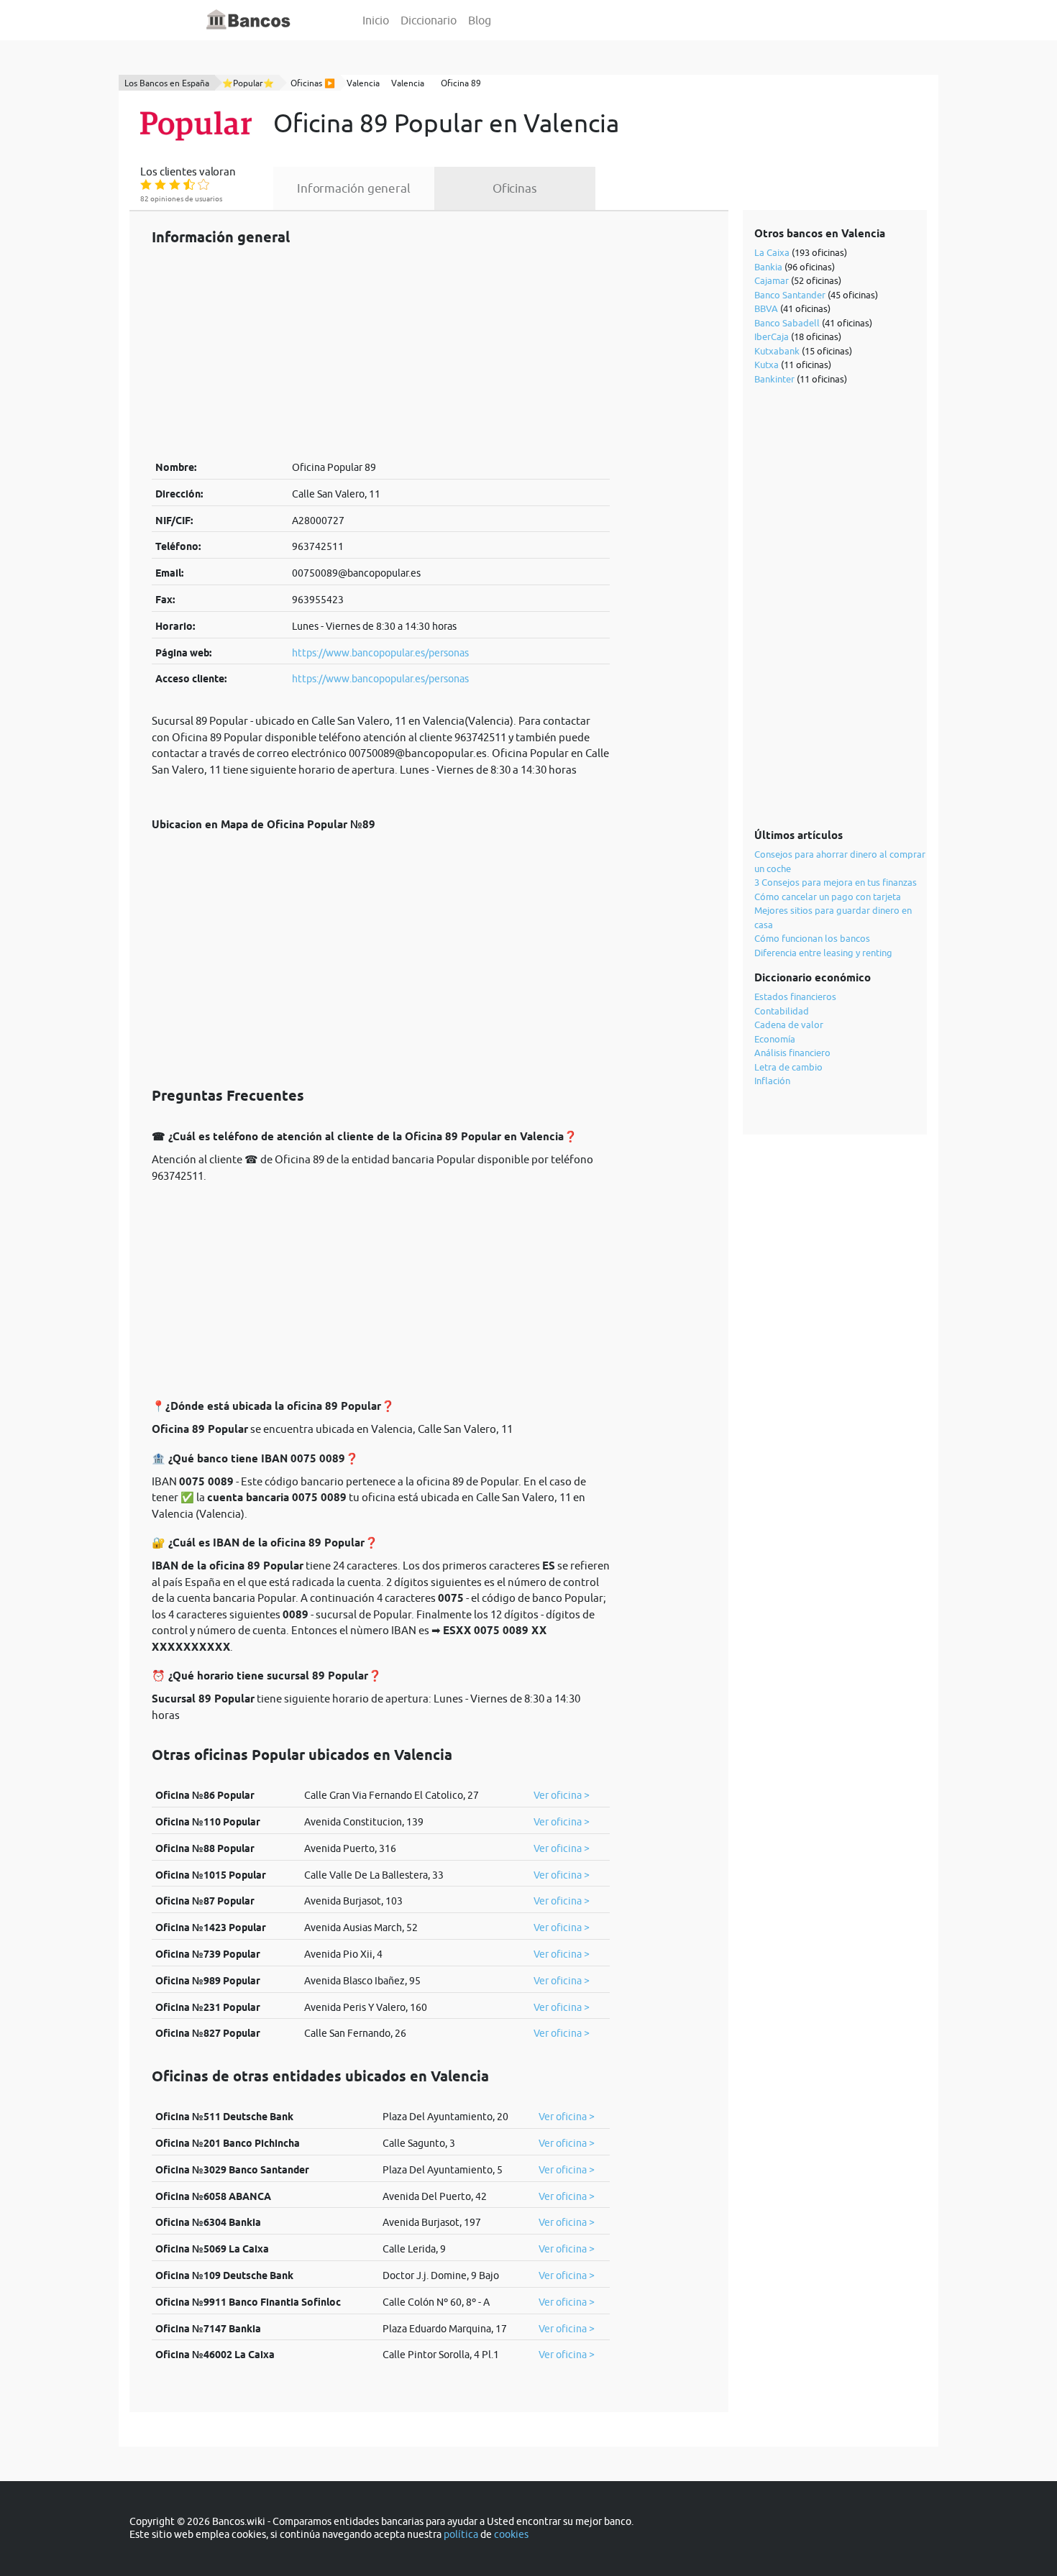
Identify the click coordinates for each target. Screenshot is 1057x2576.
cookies (511, 2534)
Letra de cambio (788, 1067)
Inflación (772, 1081)
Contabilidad (782, 1011)
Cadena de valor (789, 1025)
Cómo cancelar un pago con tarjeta (828, 897)
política (461, 2534)
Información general (354, 188)
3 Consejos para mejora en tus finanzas (836, 882)
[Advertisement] (381, 352)
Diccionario (429, 20)
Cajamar (772, 280)
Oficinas (515, 188)
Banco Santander (790, 295)
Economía (775, 1039)
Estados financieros (795, 996)
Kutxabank (777, 351)
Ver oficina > (562, 1795)
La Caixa (772, 252)
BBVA (766, 308)
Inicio (376, 20)
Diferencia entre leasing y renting (823, 953)
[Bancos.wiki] (249, 20)
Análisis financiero (792, 1053)
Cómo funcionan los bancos (812, 938)
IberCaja (772, 336)
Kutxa (767, 365)
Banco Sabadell (787, 323)
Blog (480, 20)
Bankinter (774, 379)
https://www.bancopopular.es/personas (380, 653)
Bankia (768, 267)
